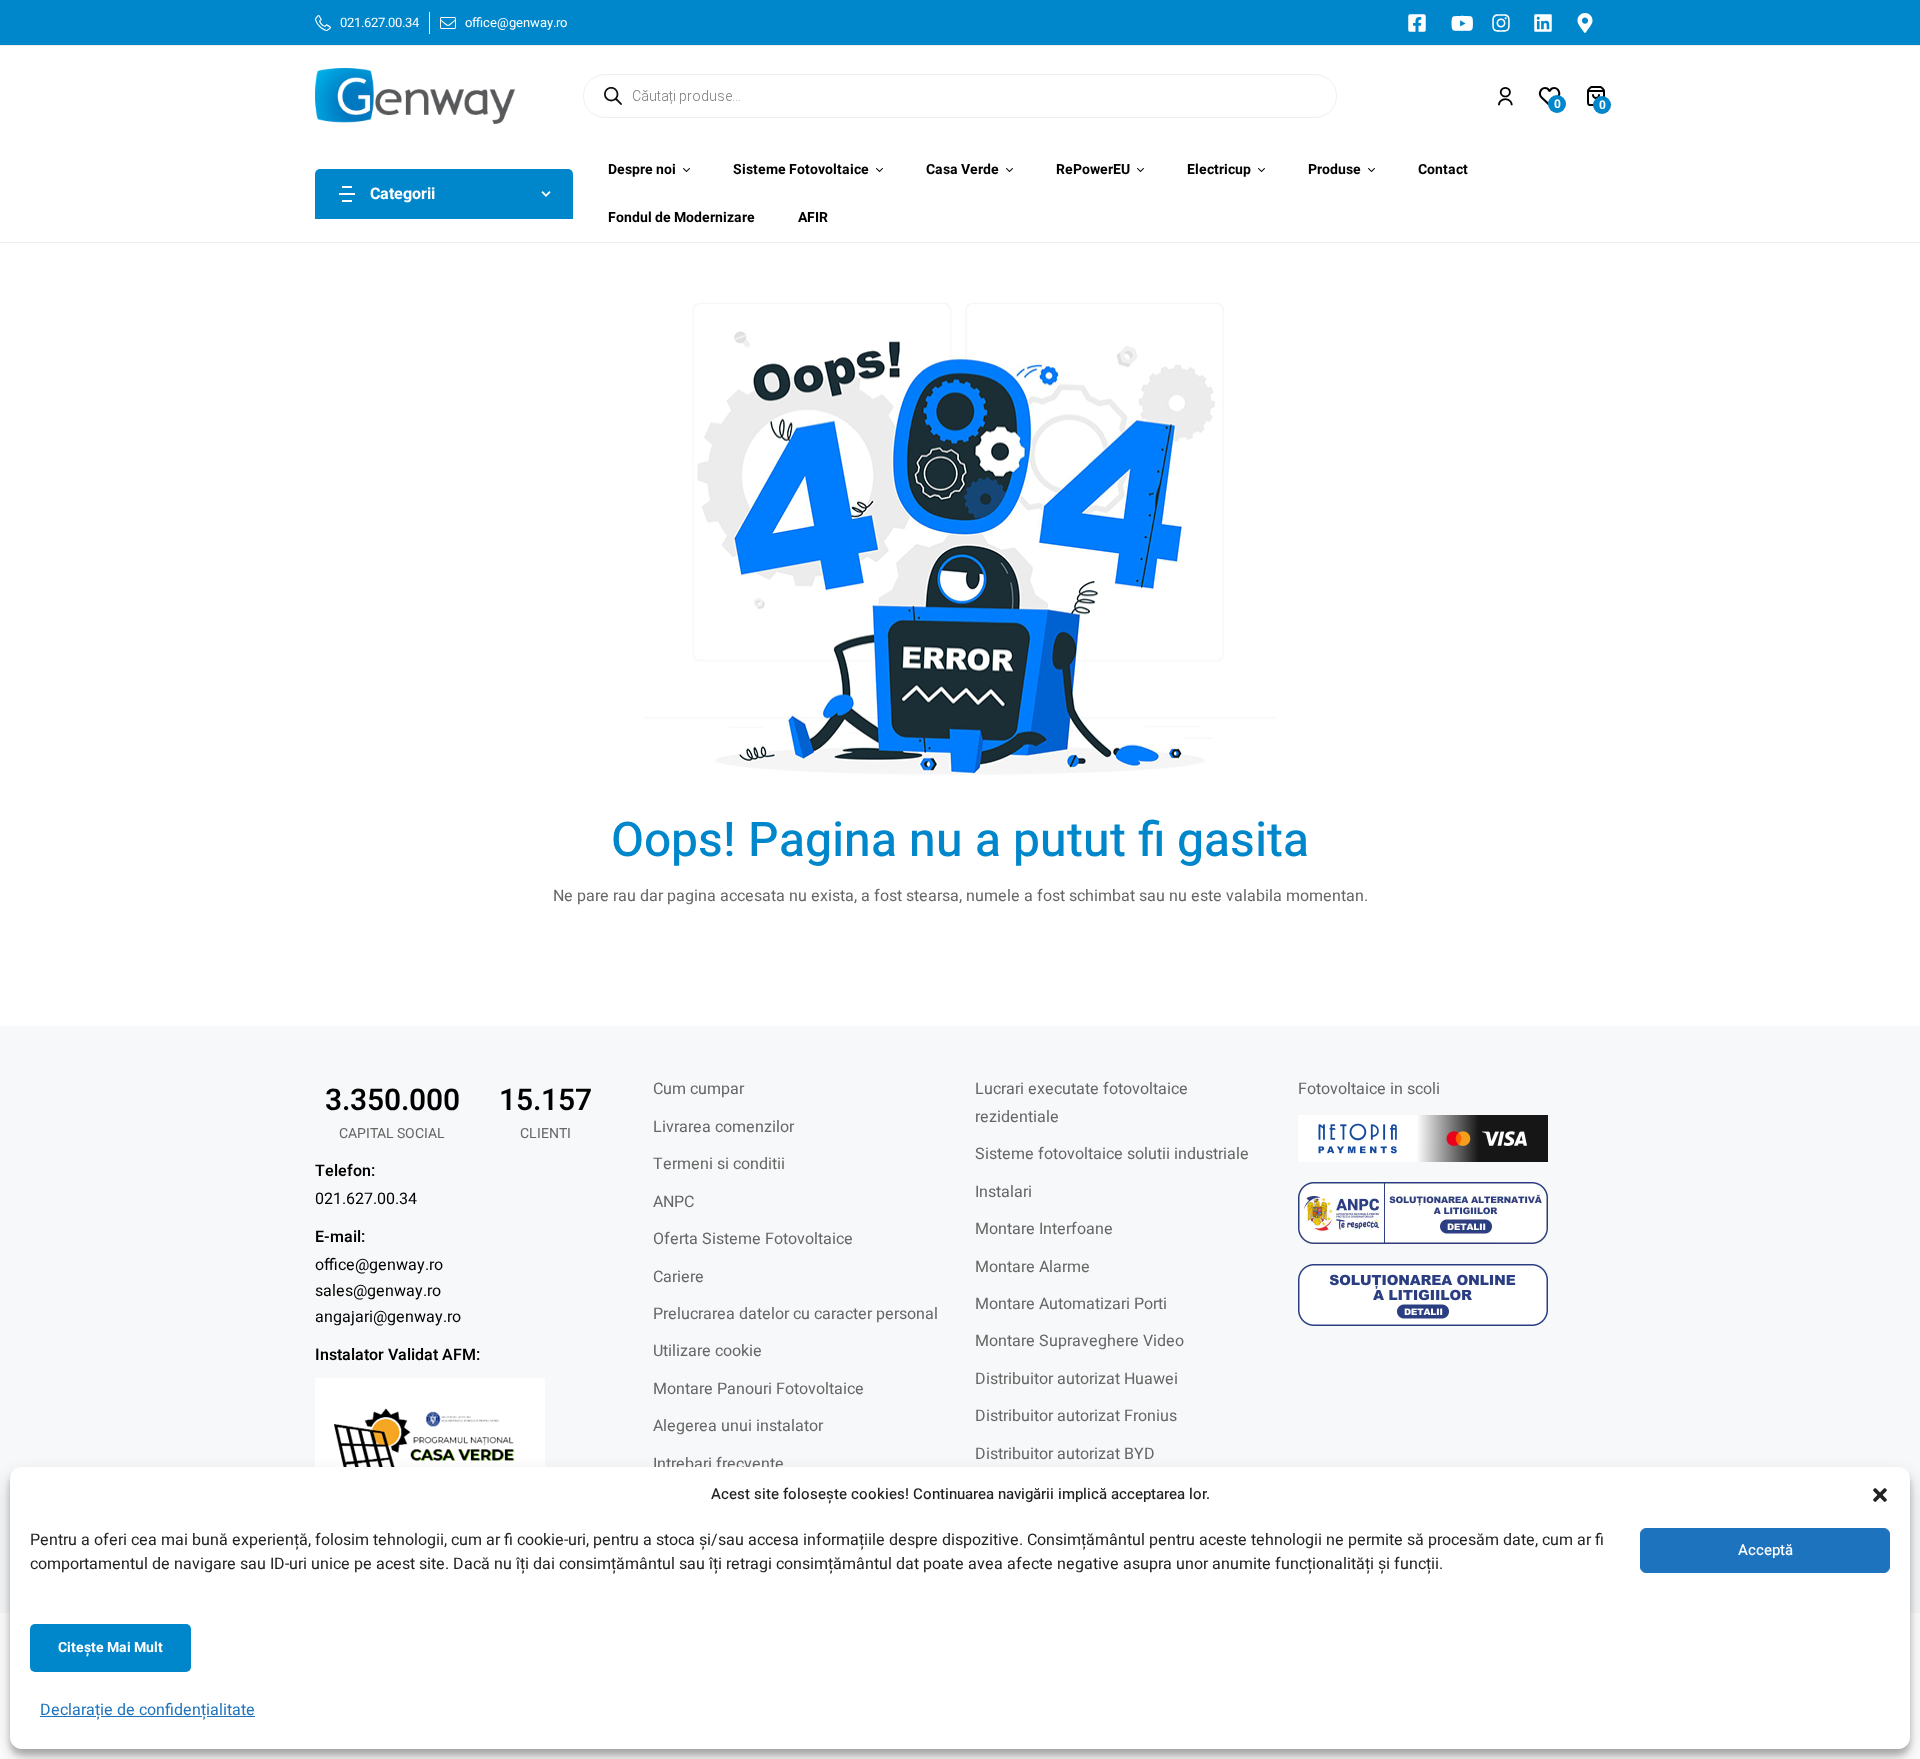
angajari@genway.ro (388, 1317)
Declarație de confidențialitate (147, 1710)
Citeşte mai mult (110, 1647)
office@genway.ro (379, 1265)
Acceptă (1765, 1550)
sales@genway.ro (378, 1291)
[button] (1880, 1495)
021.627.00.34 (366, 1199)
